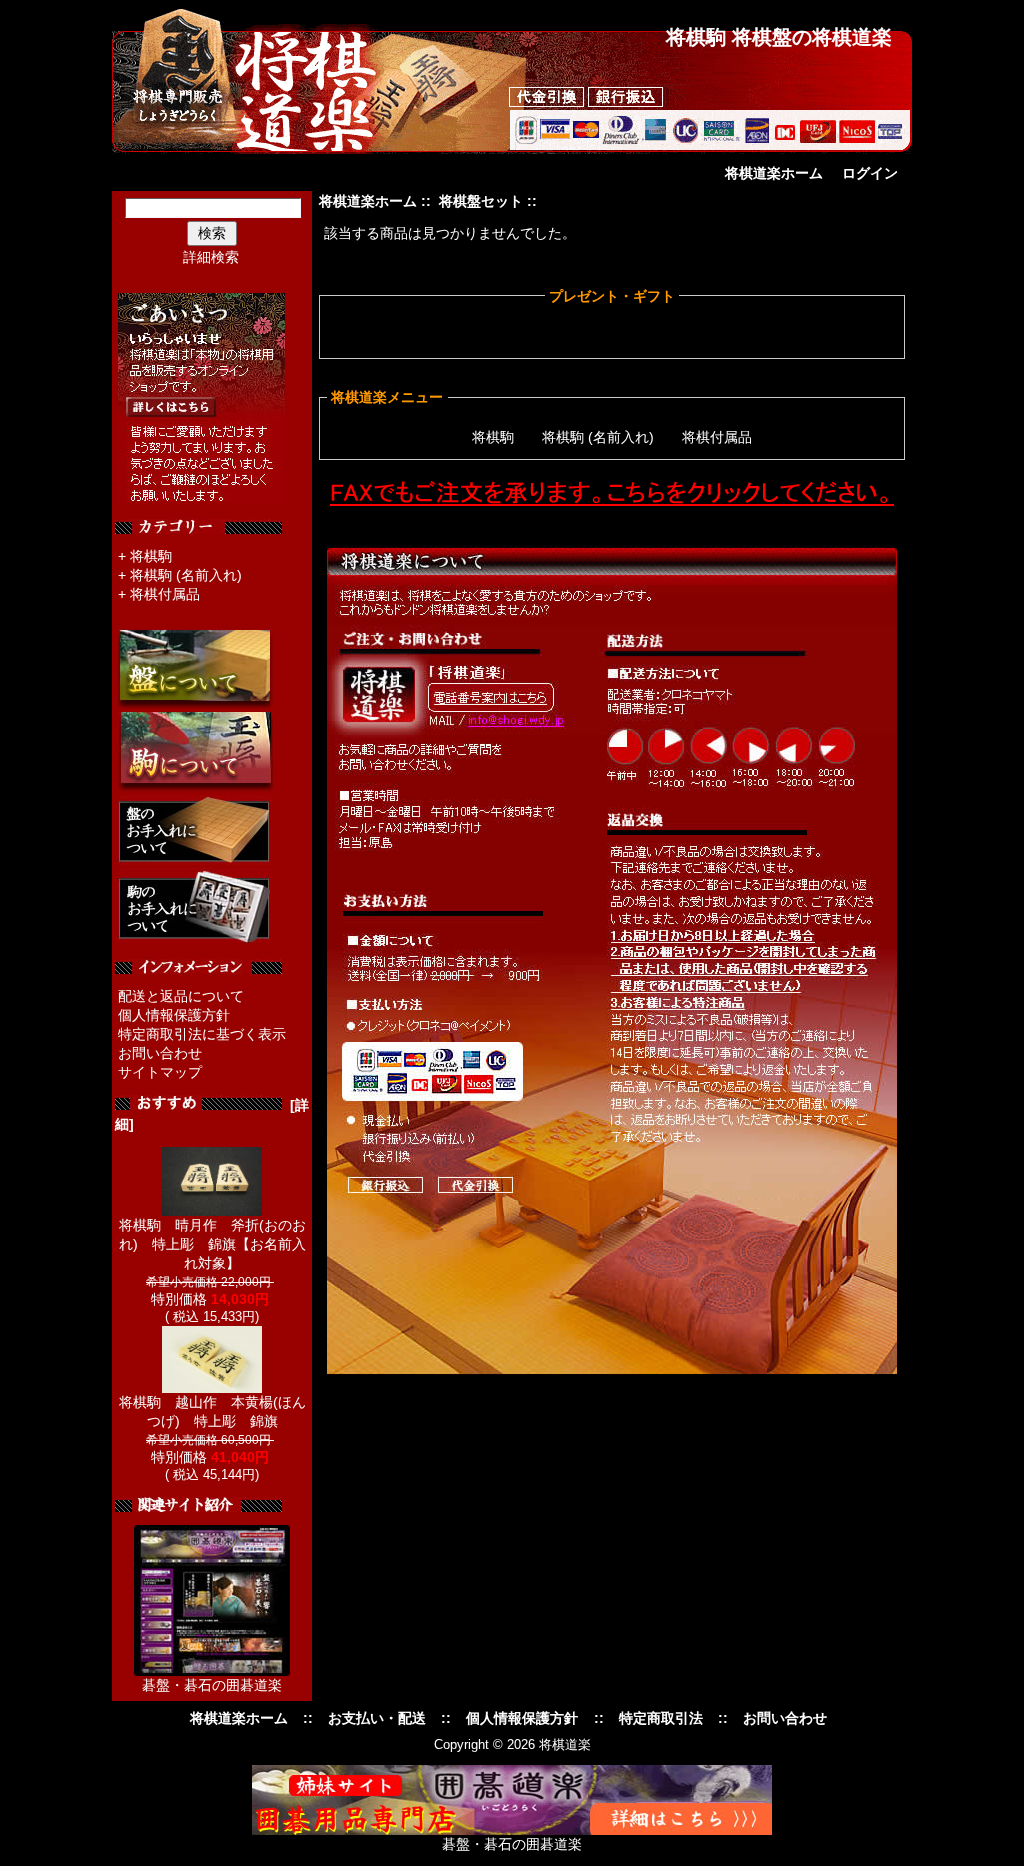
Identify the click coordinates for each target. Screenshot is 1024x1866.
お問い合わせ (160, 1053)
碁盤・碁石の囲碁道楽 (212, 1685)
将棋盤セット (481, 201)
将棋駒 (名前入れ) (186, 575)
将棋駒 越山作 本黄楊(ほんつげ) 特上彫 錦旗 (212, 1411)
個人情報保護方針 (174, 1015)
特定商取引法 (661, 1718)
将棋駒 (151, 556)
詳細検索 (211, 257)
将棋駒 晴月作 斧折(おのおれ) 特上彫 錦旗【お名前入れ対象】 (212, 1244)
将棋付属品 (165, 594)
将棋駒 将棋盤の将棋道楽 (779, 37)
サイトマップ (160, 1072)
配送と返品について (181, 996)
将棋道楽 (565, 1744)
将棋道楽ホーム (774, 173)
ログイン (870, 173)
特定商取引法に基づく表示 (202, 1034)
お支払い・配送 (377, 1718)
